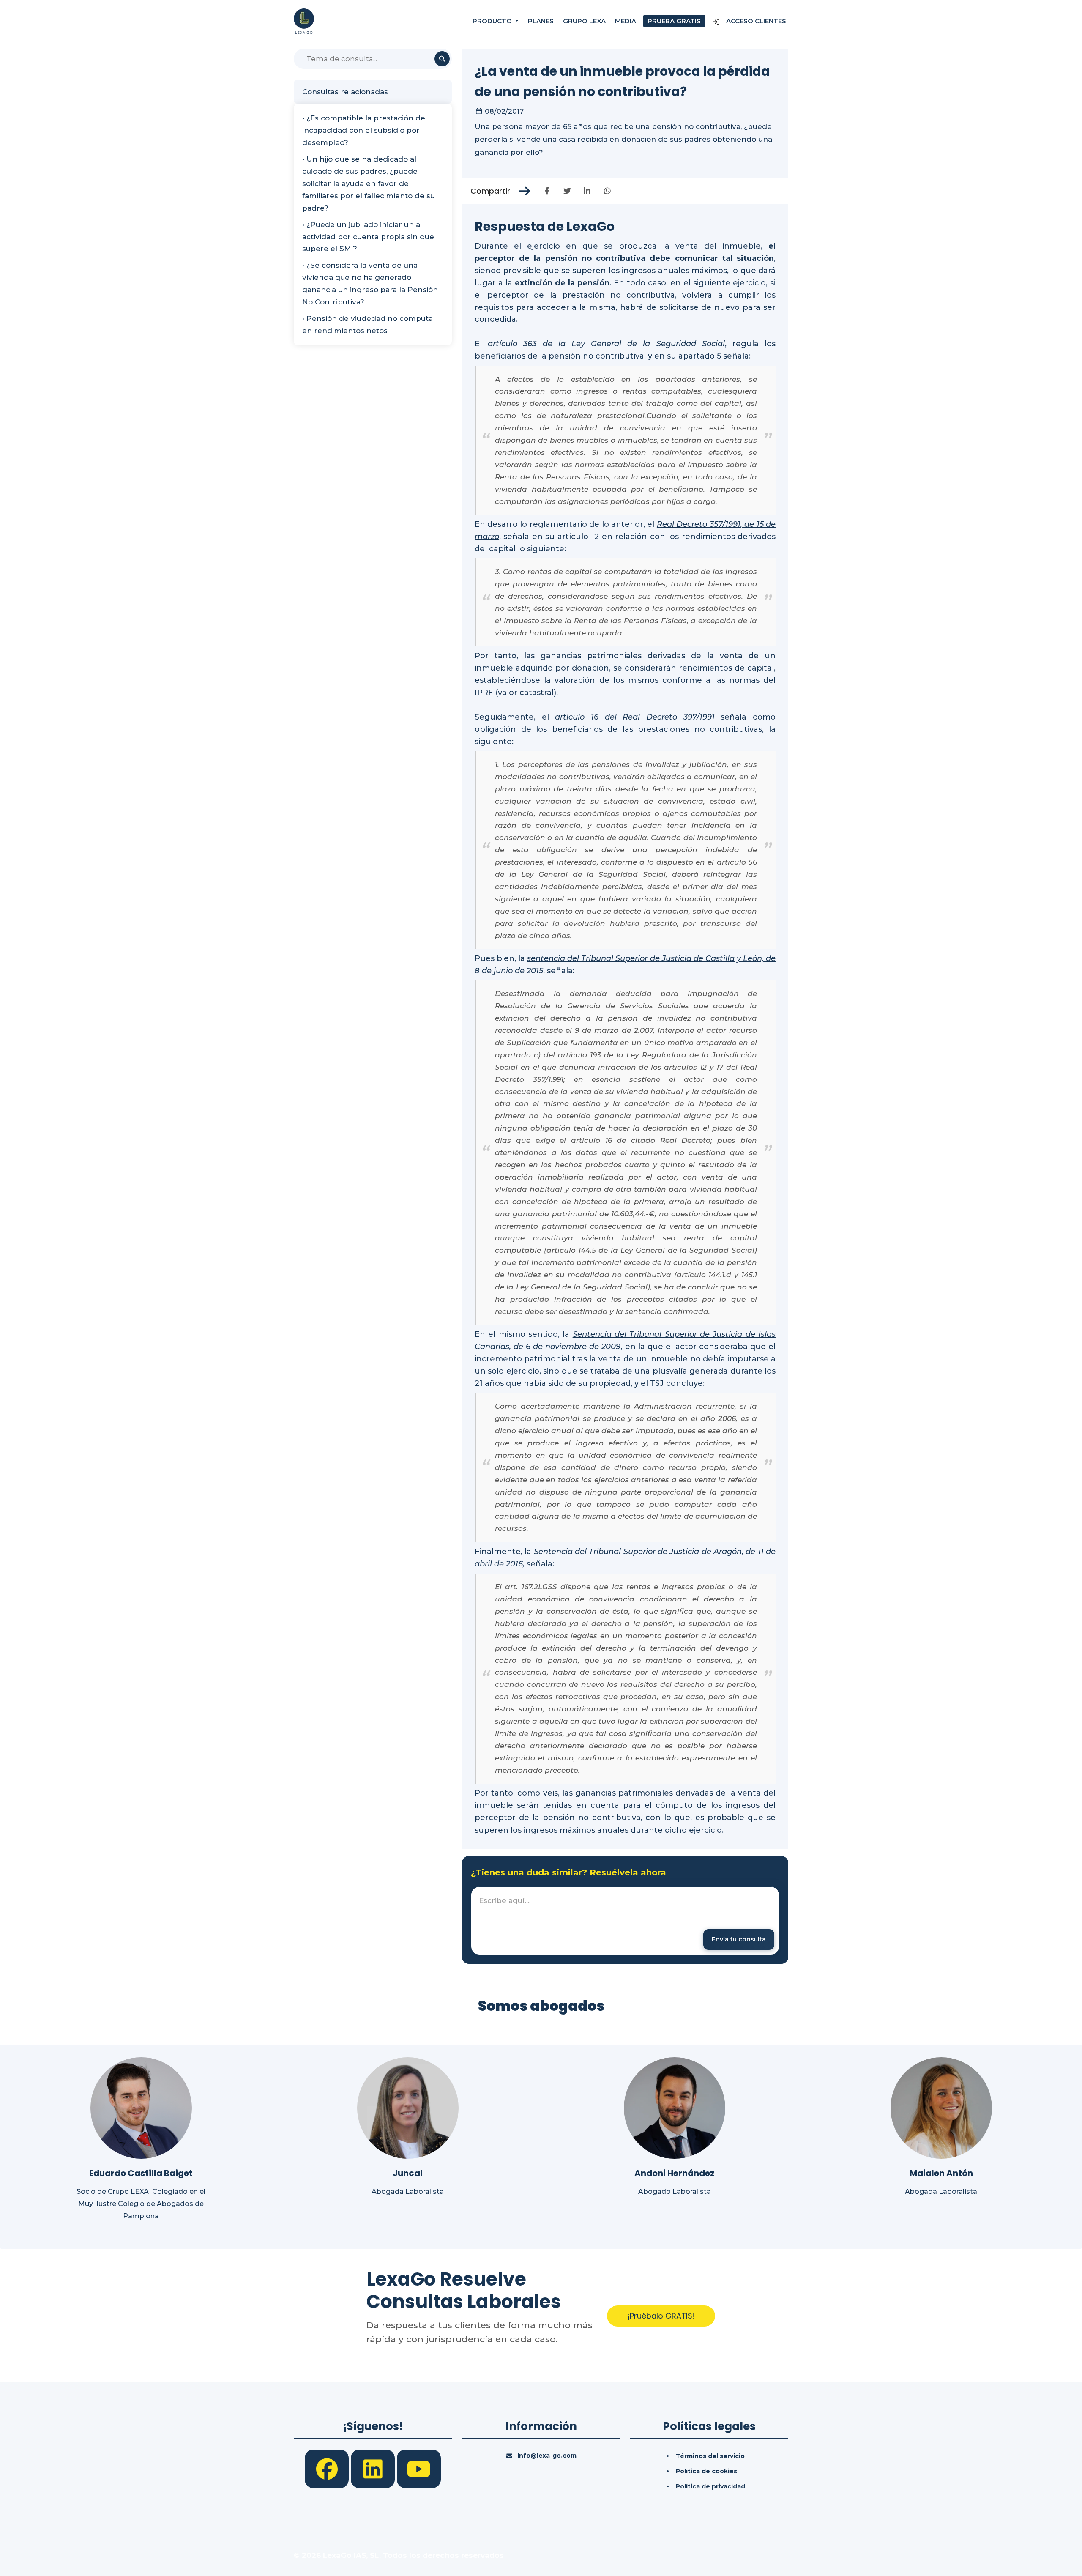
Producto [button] (493, 21)
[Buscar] (442, 59)
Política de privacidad (710, 2486)
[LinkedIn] (374, 2468)
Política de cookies (706, 2471)
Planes (541, 21)
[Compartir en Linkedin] (587, 191)
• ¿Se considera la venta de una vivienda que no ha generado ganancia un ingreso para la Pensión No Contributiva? (370, 283)
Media (626, 21)
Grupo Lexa (584, 21)
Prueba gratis (674, 21)
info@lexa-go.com (547, 2456)
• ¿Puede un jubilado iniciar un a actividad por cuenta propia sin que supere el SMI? (368, 237)
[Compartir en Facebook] (547, 191)
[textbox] (625, 1921)
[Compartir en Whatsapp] (607, 191)
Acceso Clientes (755, 21)
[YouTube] (419, 2468)
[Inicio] (304, 21)
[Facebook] (328, 2468)
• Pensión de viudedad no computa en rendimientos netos (367, 324)
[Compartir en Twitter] (567, 191)
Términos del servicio (710, 2456)
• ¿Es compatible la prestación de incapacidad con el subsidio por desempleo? (364, 130)
